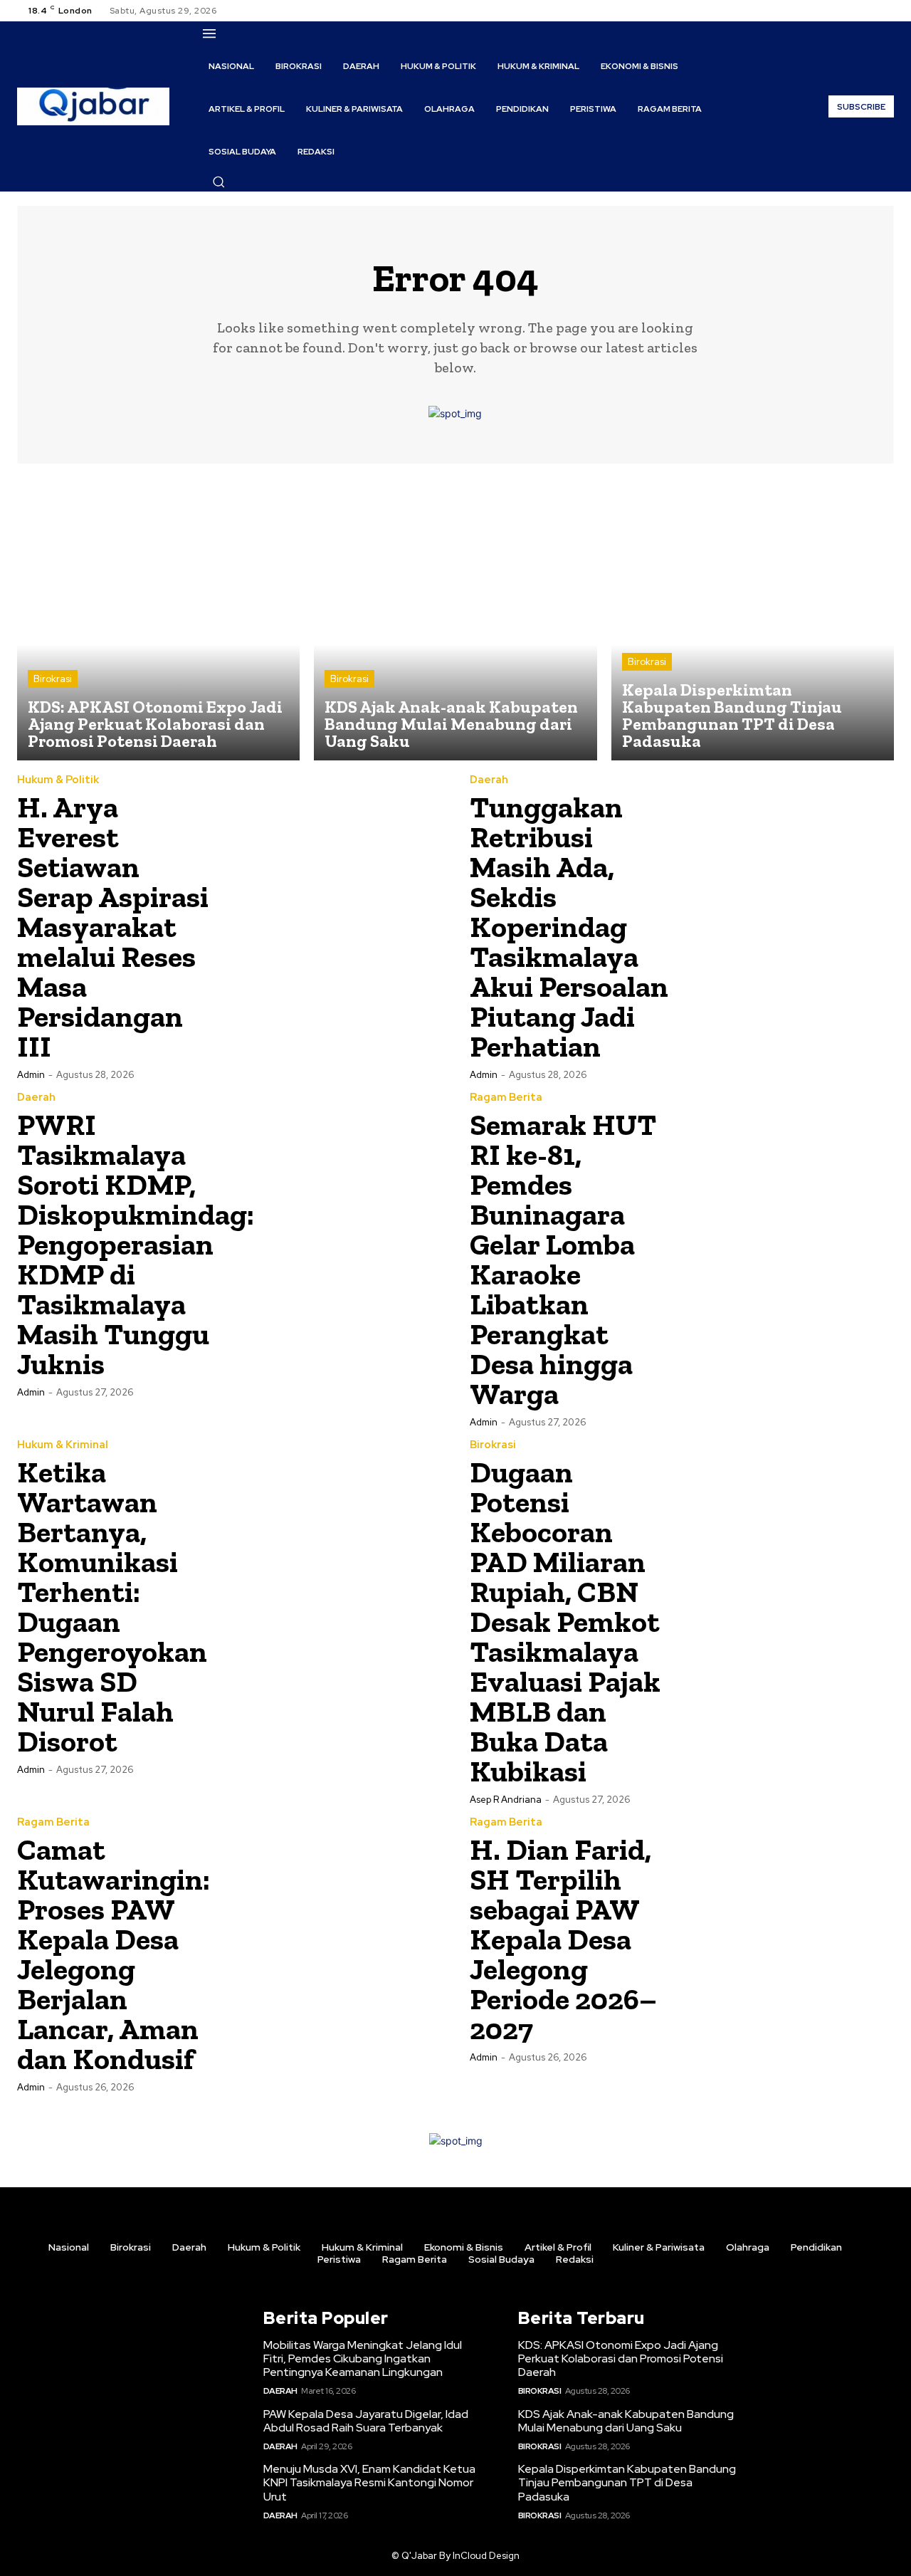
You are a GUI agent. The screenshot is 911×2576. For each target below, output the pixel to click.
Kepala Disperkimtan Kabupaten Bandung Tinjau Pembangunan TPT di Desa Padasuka (627, 2482)
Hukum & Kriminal (63, 1445)
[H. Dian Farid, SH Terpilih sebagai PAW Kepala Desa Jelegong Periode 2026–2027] (788, 1923)
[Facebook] (834, 11)
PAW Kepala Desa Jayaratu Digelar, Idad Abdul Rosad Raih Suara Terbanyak (366, 2421)
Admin (31, 1075)
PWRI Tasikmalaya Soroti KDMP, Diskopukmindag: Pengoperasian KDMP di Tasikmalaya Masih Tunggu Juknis (136, 1244)
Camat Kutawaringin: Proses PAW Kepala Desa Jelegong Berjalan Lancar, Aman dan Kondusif (114, 1954)
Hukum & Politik (58, 780)
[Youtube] (885, 11)
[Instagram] (851, 11)
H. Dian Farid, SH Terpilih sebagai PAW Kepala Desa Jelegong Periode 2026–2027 (563, 1939)
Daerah (489, 780)
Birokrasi (53, 679)
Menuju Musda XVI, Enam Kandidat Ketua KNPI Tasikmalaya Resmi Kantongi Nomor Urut (369, 2482)
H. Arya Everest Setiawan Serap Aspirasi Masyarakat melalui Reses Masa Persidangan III (113, 927)
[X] (868, 11)
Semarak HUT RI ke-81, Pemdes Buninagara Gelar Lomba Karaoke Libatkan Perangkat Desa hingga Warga (563, 1259)
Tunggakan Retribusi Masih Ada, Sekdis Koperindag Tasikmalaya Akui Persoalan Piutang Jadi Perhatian (569, 927)
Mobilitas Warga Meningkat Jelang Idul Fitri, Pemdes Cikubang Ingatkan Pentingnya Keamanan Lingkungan (363, 2358)
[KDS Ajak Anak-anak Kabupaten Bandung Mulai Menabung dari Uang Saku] (455, 619)
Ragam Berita (506, 1098)
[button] (218, 182)
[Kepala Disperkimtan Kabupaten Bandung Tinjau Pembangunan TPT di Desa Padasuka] (753, 619)
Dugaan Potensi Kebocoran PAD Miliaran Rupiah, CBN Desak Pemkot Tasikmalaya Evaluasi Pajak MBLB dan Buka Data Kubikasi (565, 1622)
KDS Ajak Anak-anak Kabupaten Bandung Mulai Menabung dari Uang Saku (626, 2421)
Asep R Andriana (506, 1800)
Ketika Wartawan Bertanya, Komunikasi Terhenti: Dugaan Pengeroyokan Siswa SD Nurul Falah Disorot (112, 1607)
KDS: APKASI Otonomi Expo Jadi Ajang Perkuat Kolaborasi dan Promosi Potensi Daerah (621, 2358)
